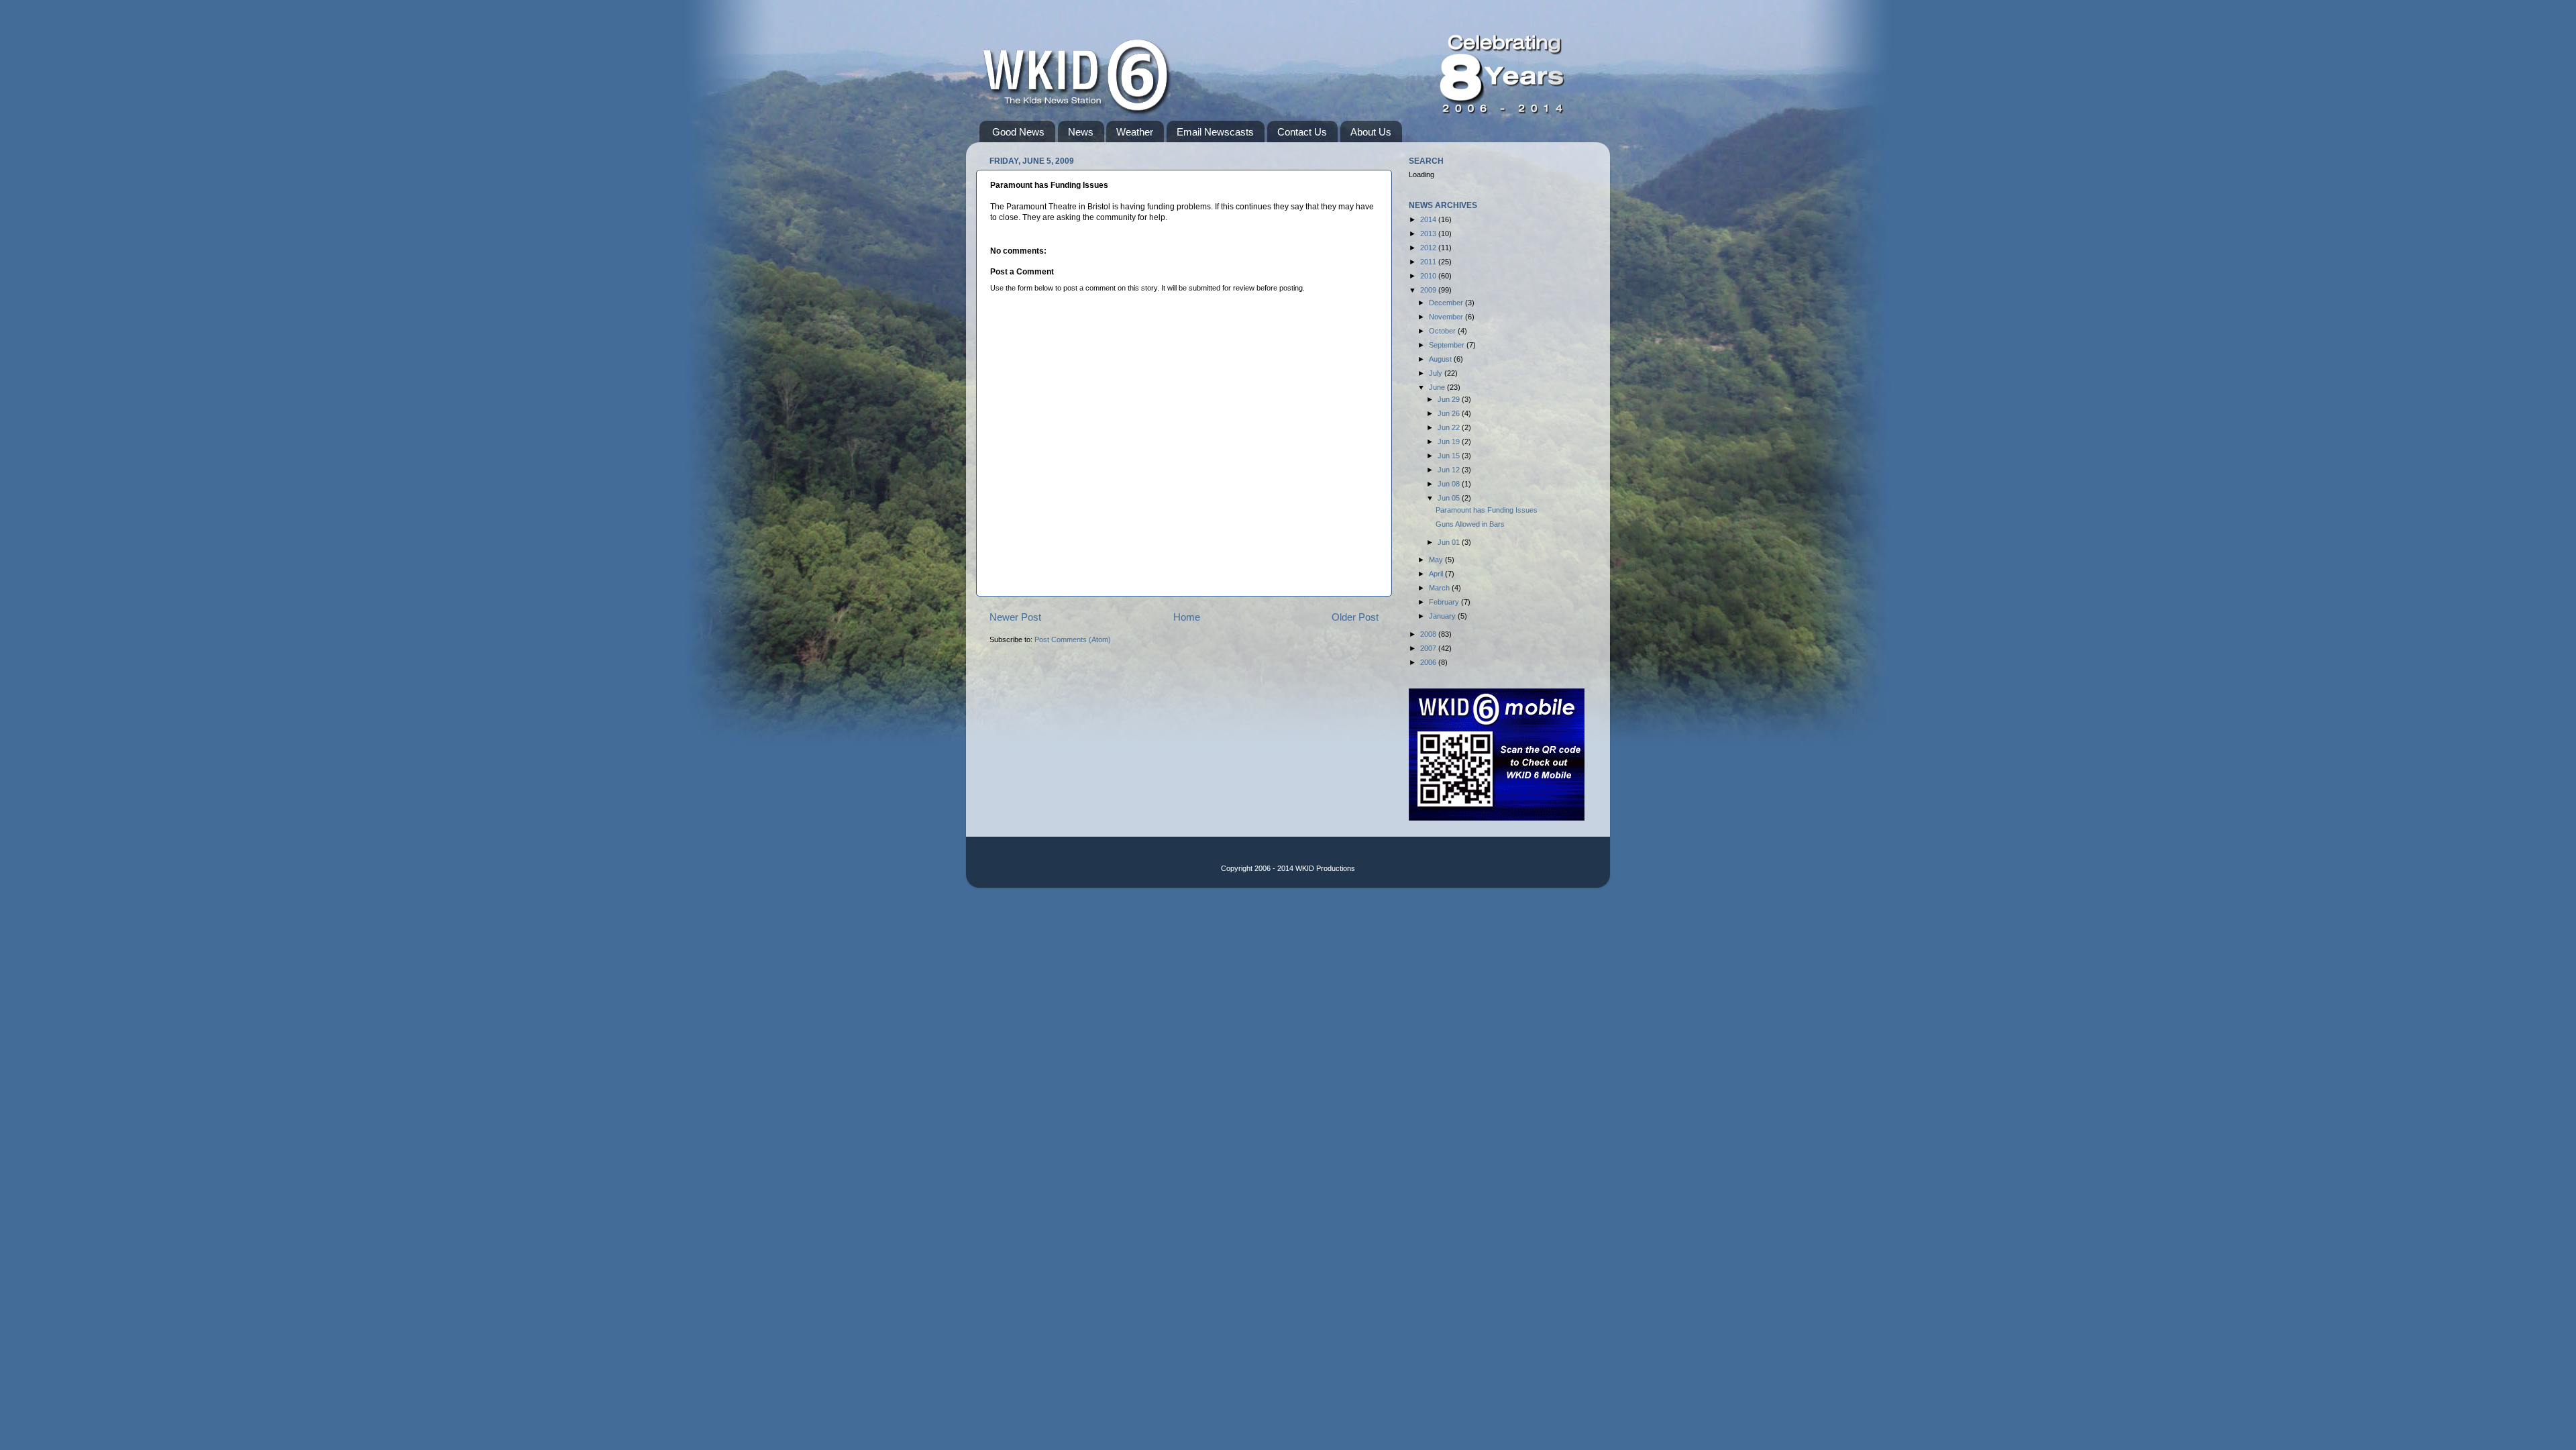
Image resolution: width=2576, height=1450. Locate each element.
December (1447, 303)
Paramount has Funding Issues (1487, 510)
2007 (1429, 648)
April (1437, 574)
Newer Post (1015, 617)
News (1081, 132)
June (1438, 387)
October (1443, 331)
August (1441, 359)
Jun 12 (1450, 470)
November (1447, 317)
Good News (1018, 132)
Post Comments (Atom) (1073, 639)
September (1448, 345)
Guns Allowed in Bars (1470, 524)
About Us (1371, 132)
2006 (1429, 662)
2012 (1429, 248)
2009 (1429, 290)
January (1443, 616)
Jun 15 (1450, 456)
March (1440, 588)
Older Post (1355, 617)
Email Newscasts (1215, 132)
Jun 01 (1450, 542)
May (1437, 560)
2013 (1429, 234)
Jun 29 (1450, 399)
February (1445, 602)
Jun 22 (1450, 427)
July (1437, 373)
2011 (1429, 262)
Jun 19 (1450, 442)
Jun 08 (1450, 484)
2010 (1429, 276)
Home (1187, 617)
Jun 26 (1450, 413)
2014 (1429, 219)
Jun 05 (1450, 498)
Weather (1135, 132)
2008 (1429, 634)
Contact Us (1302, 132)
